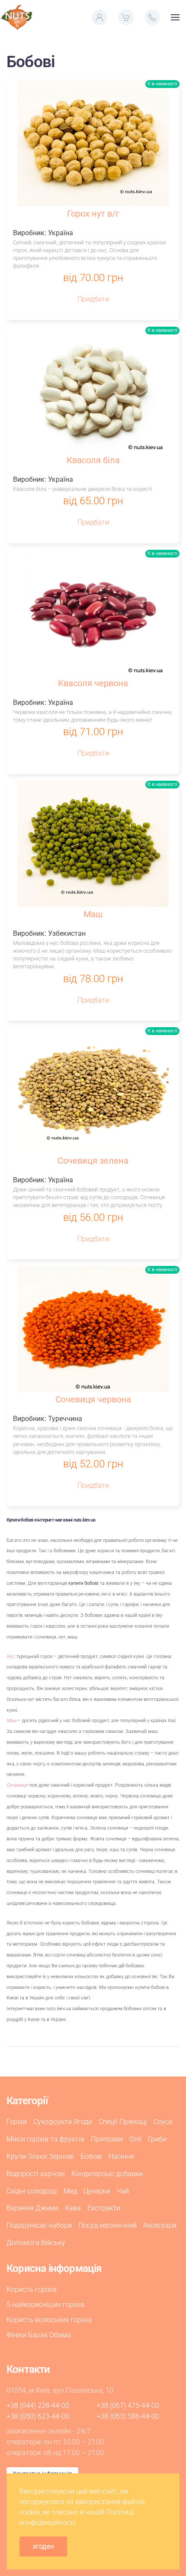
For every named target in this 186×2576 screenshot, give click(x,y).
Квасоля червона (93, 683)
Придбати (93, 299)
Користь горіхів (32, 2289)
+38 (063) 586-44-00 (128, 2416)
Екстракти (104, 2208)
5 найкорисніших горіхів (45, 2305)
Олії (135, 2139)
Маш (93, 914)
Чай (123, 2191)
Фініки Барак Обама (39, 2335)
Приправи (107, 2139)
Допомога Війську (36, 2243)
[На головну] (16, 17)
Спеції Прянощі (123, 2122)
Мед (70, 2191)
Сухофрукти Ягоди (63, 2122)
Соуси (163, 2122)
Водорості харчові (36, 2174)
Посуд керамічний (107, 2225)
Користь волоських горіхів (49, 2320)
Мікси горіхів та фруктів (45, 2139)
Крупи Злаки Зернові (40, 2156)
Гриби (157, 2139)
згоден (43, 2546)
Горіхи (17, 2122)
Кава (73, 2208)
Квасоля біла (93, 460)
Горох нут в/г (93, 214)
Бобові (91, 2156)
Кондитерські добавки (107, 2174)
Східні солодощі (32, 2191)
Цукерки (97, 2191)
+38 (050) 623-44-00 (38, 2416)
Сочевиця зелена (93, 1161)
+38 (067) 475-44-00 (128, 2406)
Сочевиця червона (93, 1399)
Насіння (121, 2156)
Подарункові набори (39, 2225)
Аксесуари (160, 2225)
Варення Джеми (32, 2208)
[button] (99, 17)
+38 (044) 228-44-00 (38, 2406)
